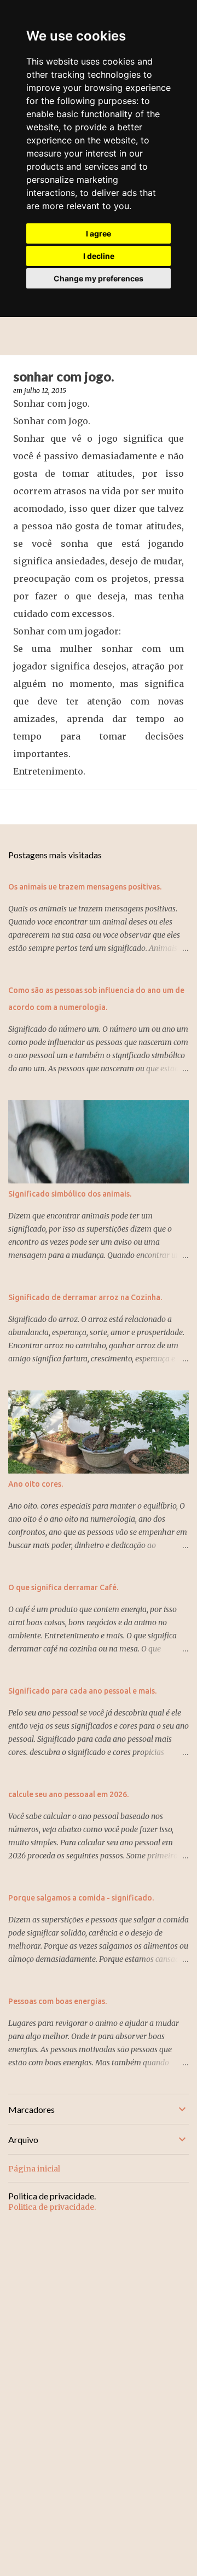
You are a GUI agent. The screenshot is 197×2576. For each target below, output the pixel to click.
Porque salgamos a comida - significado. (81, 1898)
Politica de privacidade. (52, 2207)
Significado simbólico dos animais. (70, 1194)
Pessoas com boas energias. (57, 2001)
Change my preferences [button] (99, 278)
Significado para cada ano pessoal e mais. (82, 1691)
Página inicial (34, 2169)
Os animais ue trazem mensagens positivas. (85, 887)
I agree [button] (99, 233)
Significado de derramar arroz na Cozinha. (85, 1297)
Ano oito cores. (36, 1484)
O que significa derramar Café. (63, 1587)
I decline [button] (99, 256)
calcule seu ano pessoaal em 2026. (68, 1794)
